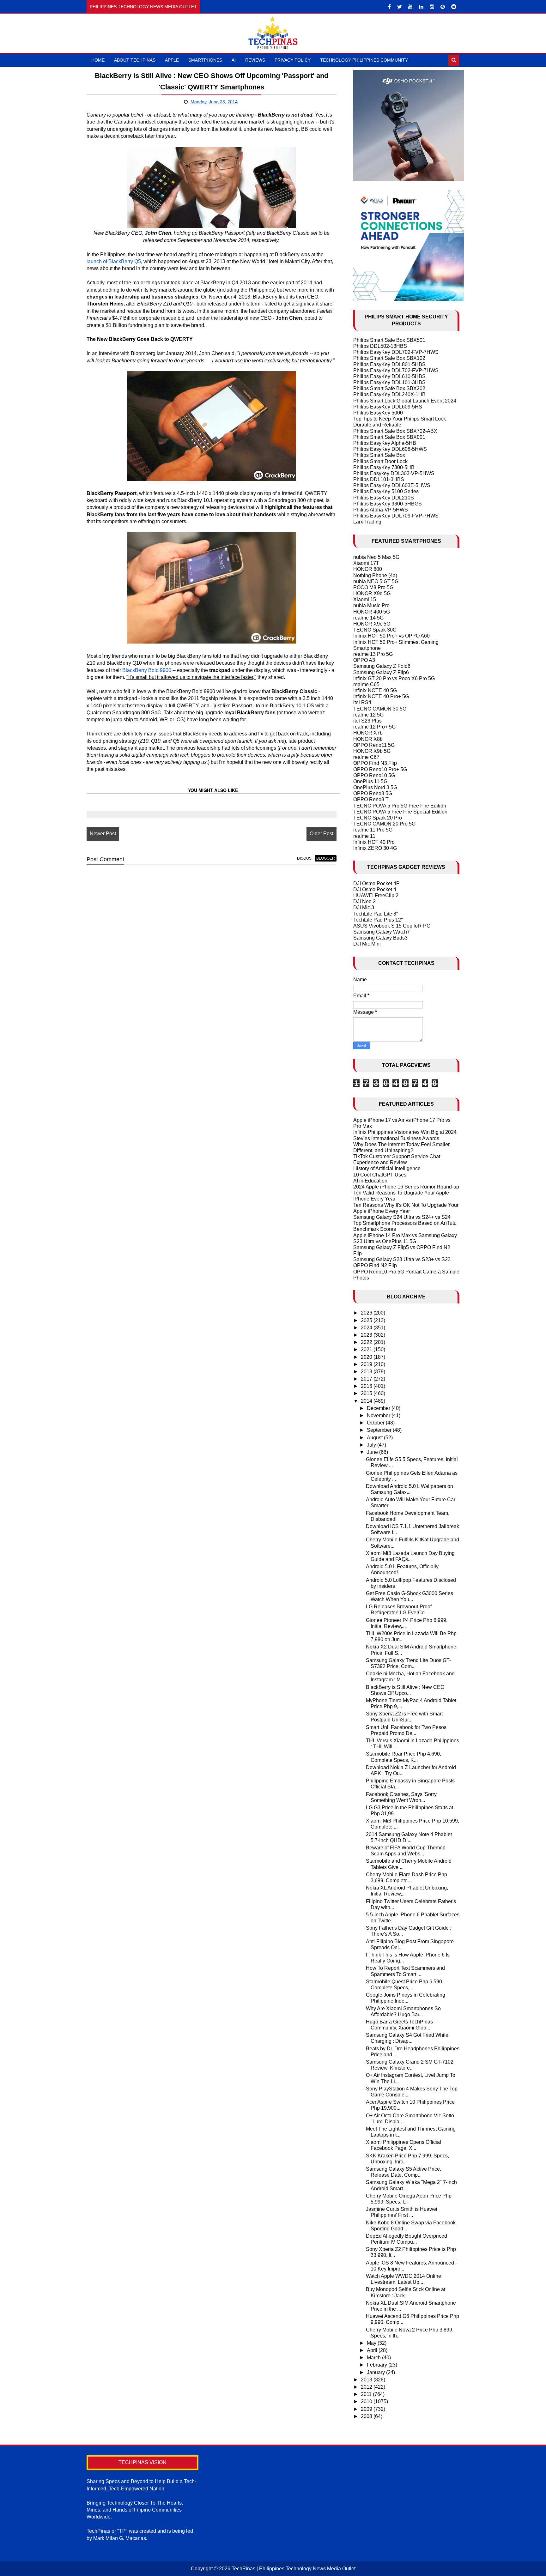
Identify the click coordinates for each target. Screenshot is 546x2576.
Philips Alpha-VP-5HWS (381, 510)
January (376, 2372)
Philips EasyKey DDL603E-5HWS (392, 485)
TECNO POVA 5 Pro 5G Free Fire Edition (400, 806)
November (379, 1415)
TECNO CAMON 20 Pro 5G (384, 824)
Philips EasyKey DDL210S (384, 498)
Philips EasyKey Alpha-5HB (385, 443)
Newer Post (103, 834)
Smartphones (205, 60)
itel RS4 (362, 702)
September (380, 1430)
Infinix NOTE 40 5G (375, 690)
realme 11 (364, 836)
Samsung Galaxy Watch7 (382, 932)
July (372, 1445)
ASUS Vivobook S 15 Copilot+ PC (392, 926)
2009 (367, 2409)
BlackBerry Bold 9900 (147, 670)
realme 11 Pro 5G (373, 830)
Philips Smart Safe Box (379, 455)
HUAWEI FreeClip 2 (376, 895)
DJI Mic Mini (367, 944)
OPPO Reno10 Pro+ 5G (380, 769)
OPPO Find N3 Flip (375, 763)
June (373, 1452)
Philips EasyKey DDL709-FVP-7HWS (396, 516)
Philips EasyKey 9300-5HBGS (388, 504)
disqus (304, 858)
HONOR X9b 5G (372, 751)
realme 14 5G (368, 618)
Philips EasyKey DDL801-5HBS (389, 364)
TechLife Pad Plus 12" (378, 920)
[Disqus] (212, 950)
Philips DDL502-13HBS (380, 346)
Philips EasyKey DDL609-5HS (388, 407)
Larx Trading (367, 522)
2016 (367, 1386)
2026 (367, 1313)
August (375, 1438)
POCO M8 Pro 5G (373, 587)
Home (98, 60)
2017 (367, 1379)
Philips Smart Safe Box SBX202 (389, 388)
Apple (172, 60)
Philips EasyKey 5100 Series (386, 491)
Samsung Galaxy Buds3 (380, 938)
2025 (367, 1320)
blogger (326, 858)
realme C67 (366, 757)
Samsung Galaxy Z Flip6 (381, 672)
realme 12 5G (368, 715)
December (379, 1408)
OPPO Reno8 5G (373, 793)
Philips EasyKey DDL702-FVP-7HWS (396, 352)
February (378, 2365)
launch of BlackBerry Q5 (114, 261)
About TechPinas (135, 60)
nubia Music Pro (371, 605)
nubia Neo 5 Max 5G (376, 557)
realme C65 (366, 684)
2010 (367, 2401)
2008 (367, 2416)
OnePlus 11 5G (370, 781)
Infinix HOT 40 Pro (374, 842)
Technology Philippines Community (364, 60)
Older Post (322, 834)
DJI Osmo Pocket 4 (375, 889)
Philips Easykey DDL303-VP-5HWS (394, 473)
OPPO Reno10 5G (374, 775)
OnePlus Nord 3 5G (375, 787)
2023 (367, 1335)
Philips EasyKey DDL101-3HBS (389, 382)
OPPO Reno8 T (371, 799)
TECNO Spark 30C (375, 630)
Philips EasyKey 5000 (378, 413)
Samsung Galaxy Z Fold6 (382, 666)
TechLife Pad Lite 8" (376, 914)
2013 (367, 2380)
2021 (367, 1349)
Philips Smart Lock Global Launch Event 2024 (405, 401)
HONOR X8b (368, 739)
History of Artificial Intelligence (387, 1168)
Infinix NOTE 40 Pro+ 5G (381, 696)
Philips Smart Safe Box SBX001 (389, 437)
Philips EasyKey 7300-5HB (384, 467)
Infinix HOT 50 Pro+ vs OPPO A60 (391, 636)
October (376, 1423)
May (372, 2343)
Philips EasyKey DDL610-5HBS (389, 376)
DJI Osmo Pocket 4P (376, 883)
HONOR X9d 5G (372, 593)
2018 (367, 1372)
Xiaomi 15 (365, 599)
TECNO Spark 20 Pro (378, 818)
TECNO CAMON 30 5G (380, 709)
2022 (367, 1342)
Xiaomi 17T (366, 563)
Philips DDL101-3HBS (379, 479)
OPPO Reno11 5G (374, 745)
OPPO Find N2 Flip (375, 1265)
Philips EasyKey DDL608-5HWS (390, 449)
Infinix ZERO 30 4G (375, 848)
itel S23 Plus (367, 721)
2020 (367, 1357)
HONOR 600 (368, 569)
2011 (367, 2394)
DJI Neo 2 (364, 901)
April (373, 2350)
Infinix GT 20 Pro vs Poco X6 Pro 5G (394, 678)
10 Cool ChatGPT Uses (380, 1175)
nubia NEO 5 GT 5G (376, 581)
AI (234, 60)
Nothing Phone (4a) (375, 575)
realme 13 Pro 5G (373, 654)
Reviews (255, 60)
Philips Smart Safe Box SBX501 (389, 340)
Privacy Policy (293, 60)
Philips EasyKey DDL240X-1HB (389, 394)
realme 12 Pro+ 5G (374, 727)
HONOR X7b (368, 733)
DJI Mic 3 (364, 907)
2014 (367, 1401)
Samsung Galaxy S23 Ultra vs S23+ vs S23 (402, 1259)
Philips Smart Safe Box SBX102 (389, 358)
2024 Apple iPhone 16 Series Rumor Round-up (406, 1187)
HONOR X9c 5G (372, 624)
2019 (367, 1364)
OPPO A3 (364, 660)
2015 (367, 1393)
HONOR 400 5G (372, 612)
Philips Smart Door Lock (380, 461)
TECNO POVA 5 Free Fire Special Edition (400, 812)
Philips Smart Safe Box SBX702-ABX (395, 431)
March (374, 2358)
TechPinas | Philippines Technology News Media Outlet (294, 2569)
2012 (367, 2387)
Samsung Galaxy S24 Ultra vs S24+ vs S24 (402, 1217)
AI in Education (370, 1181)
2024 (367, 1328)
